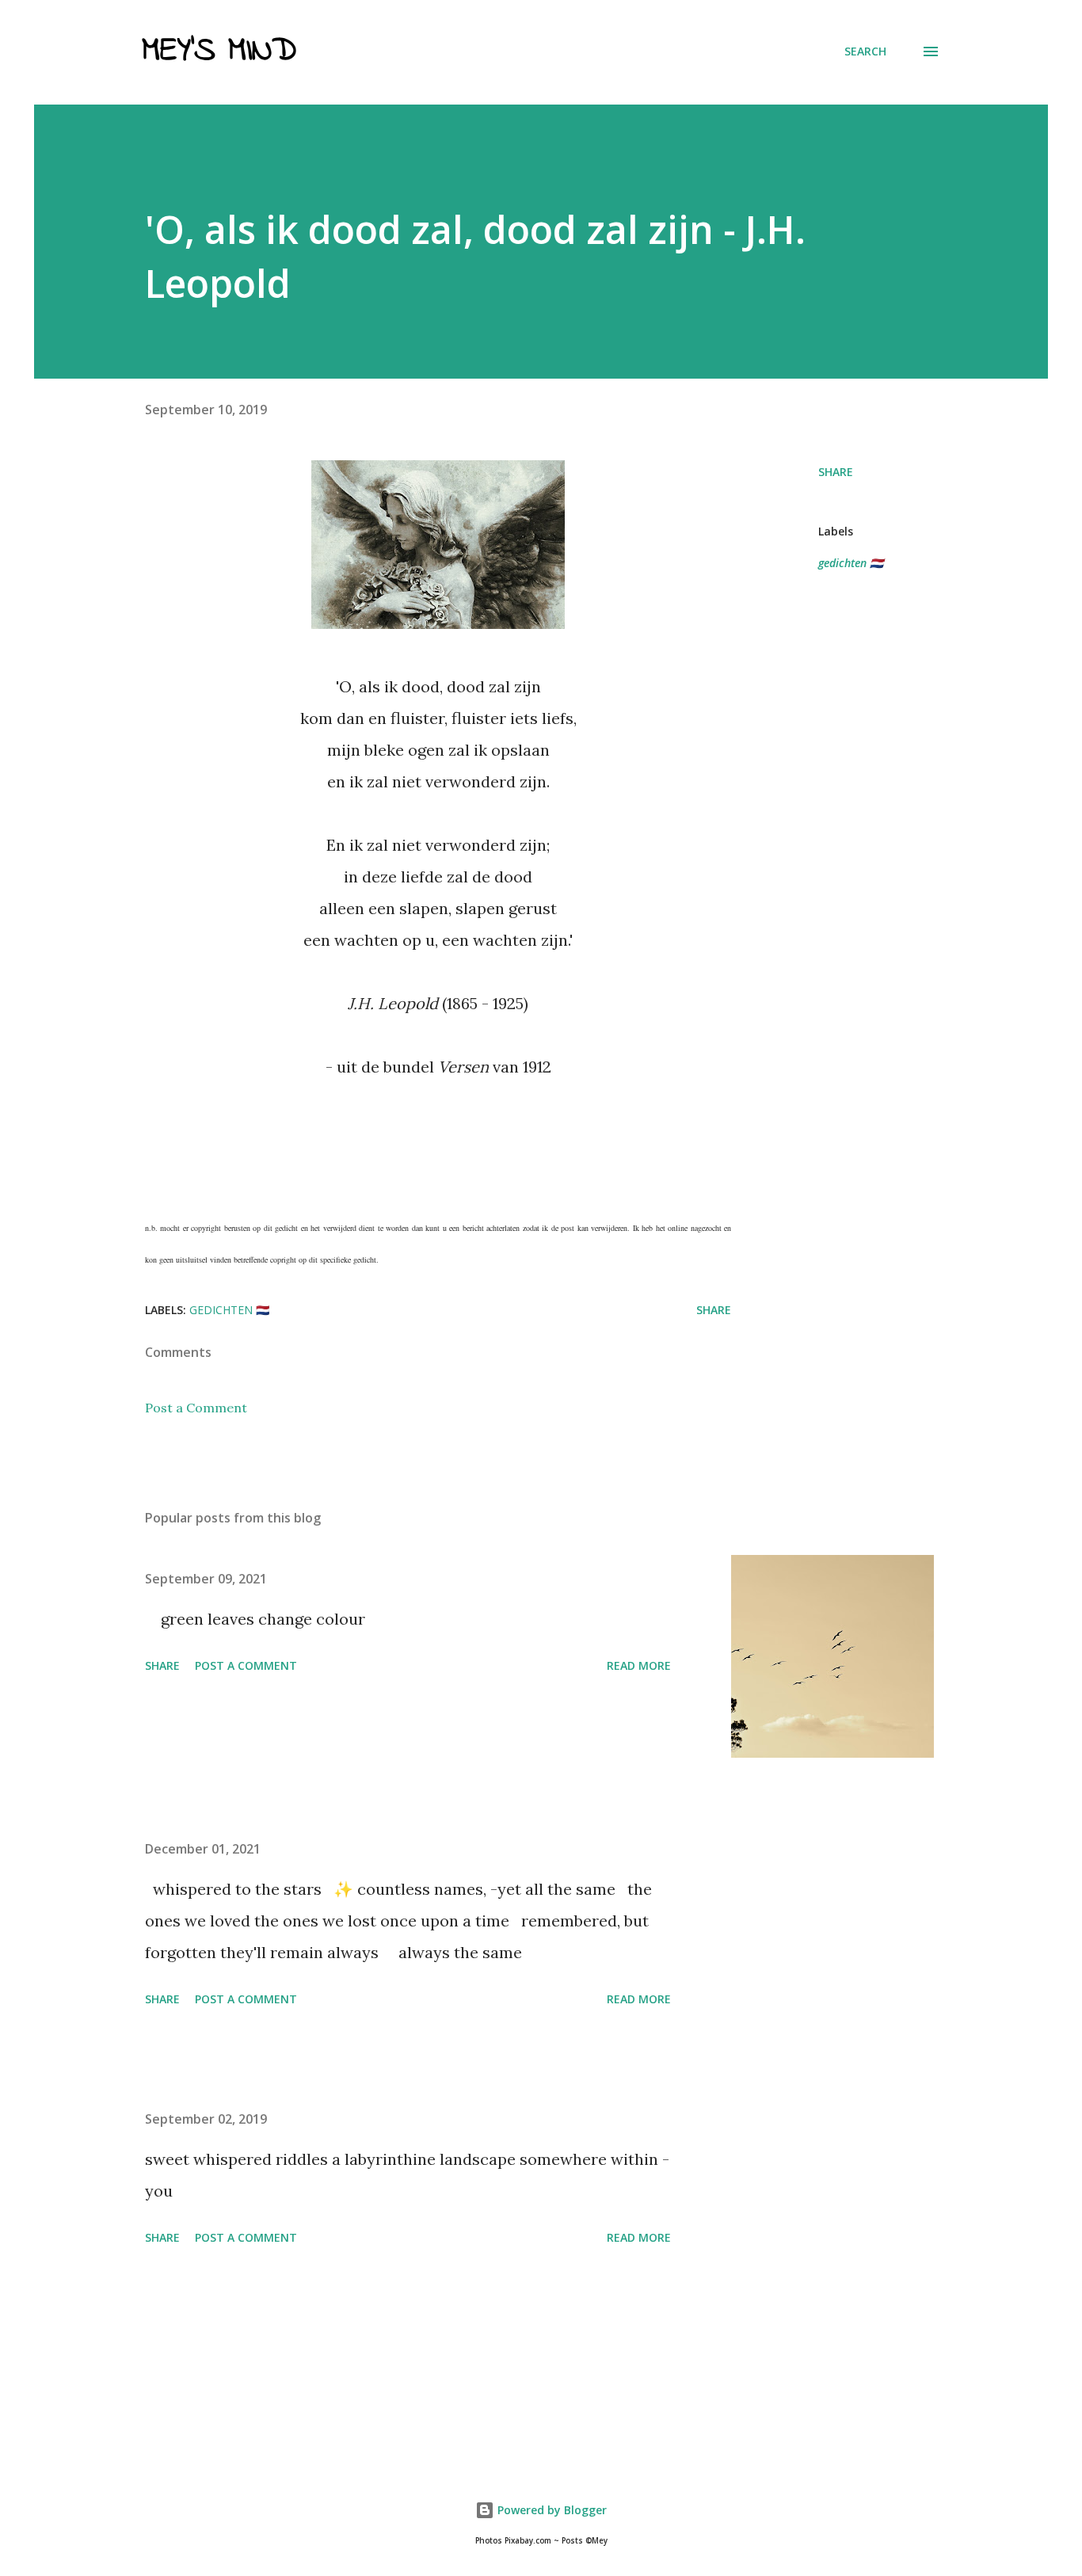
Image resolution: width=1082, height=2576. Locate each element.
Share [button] (836, 472)
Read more (639, 1665)
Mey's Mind (219, 51)
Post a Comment (196, 1408)
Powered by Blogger (551, 2510)
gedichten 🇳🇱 (851, 563)
